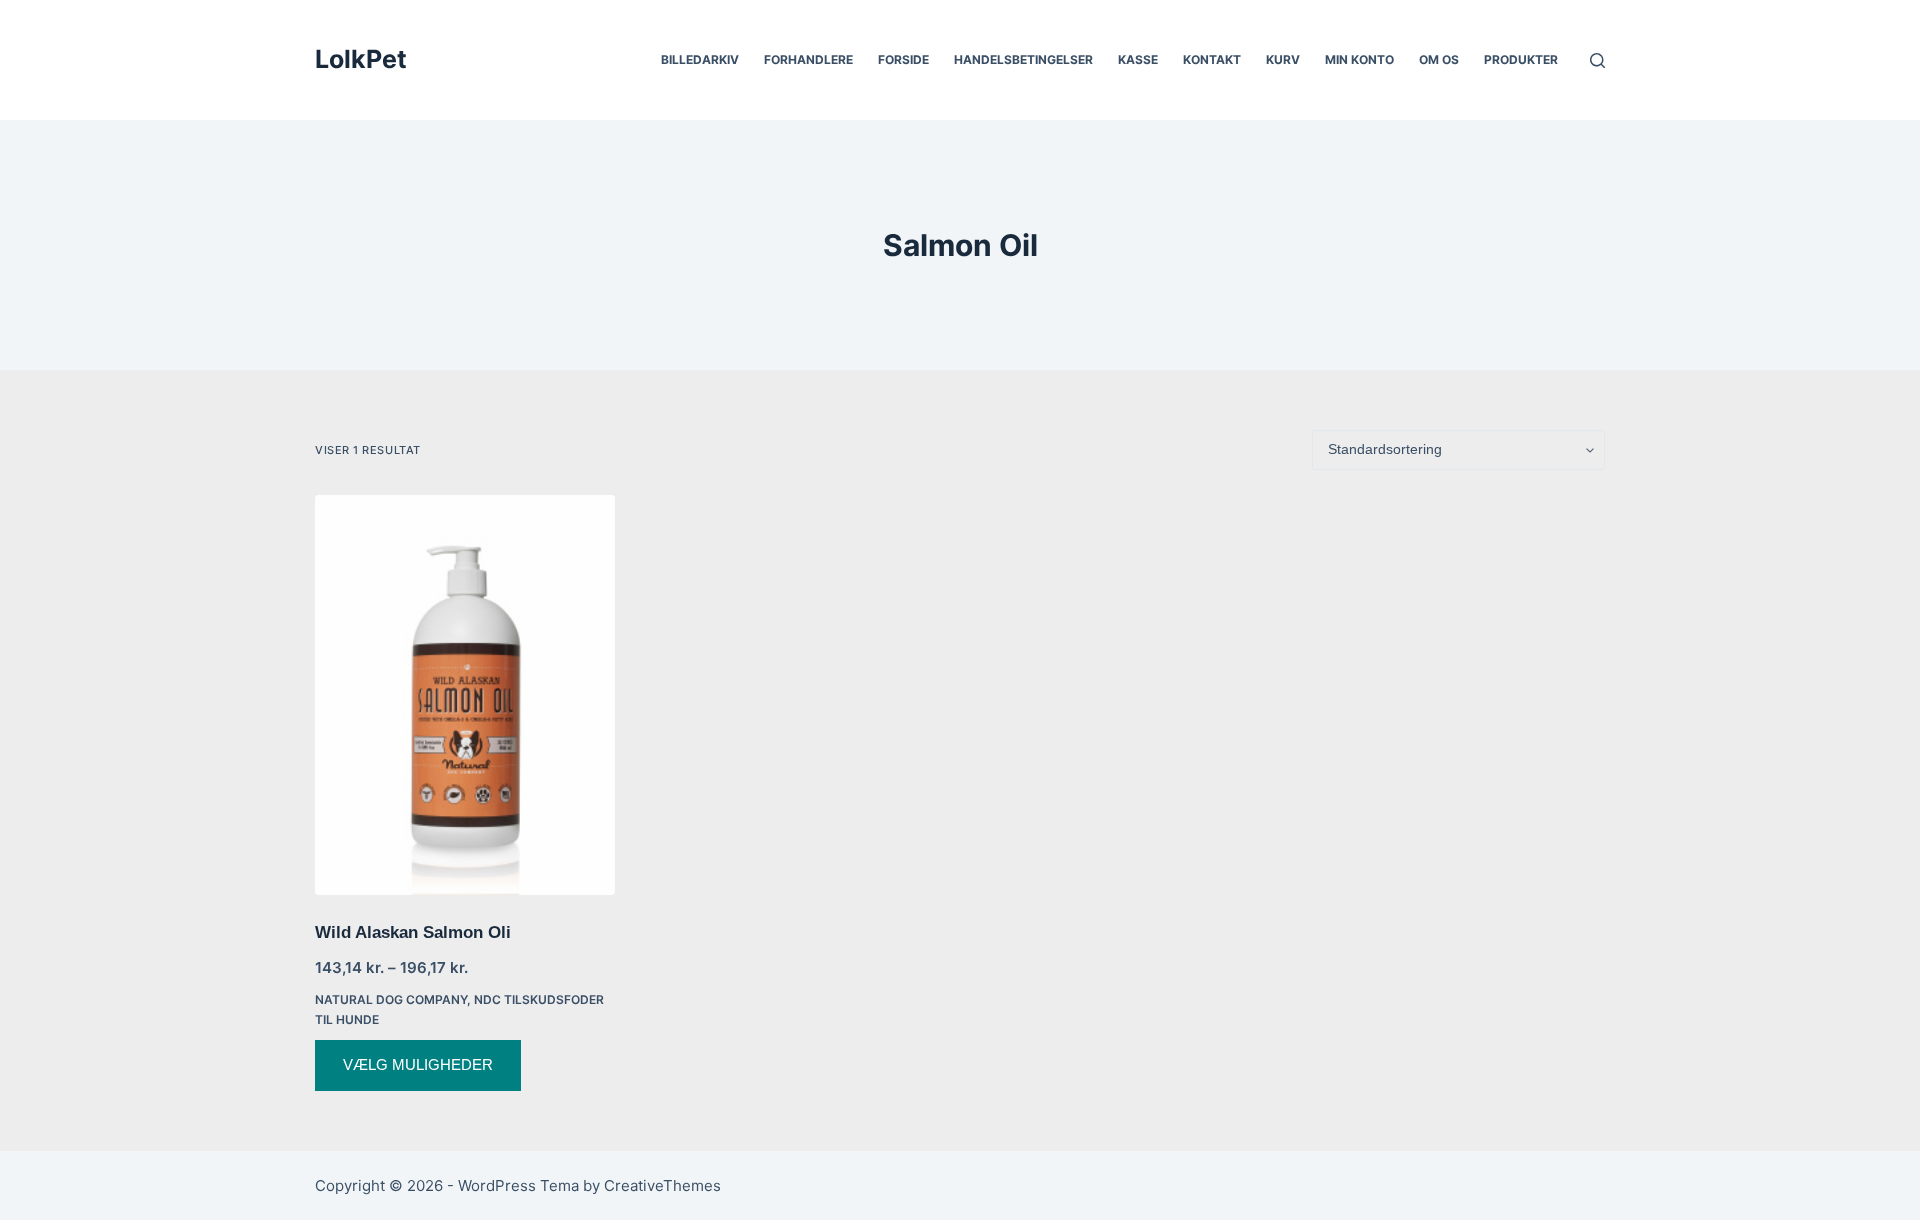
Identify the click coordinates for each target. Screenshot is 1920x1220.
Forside (903, 59)
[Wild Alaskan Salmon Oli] (465, 695)
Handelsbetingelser (1023, 59)
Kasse (1138, 59)
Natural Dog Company (391, 999)
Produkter (1521, 59)
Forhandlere (808, 59)
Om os (1439, 59)
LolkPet (361, 59)
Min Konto (1359, 59)
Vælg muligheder (418, 1064)
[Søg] (1597, 60)
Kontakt (1212, 59)
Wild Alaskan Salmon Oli (413, 932)
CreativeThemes (662, 1185)
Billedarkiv (700, 59)
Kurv (1283, 59)
